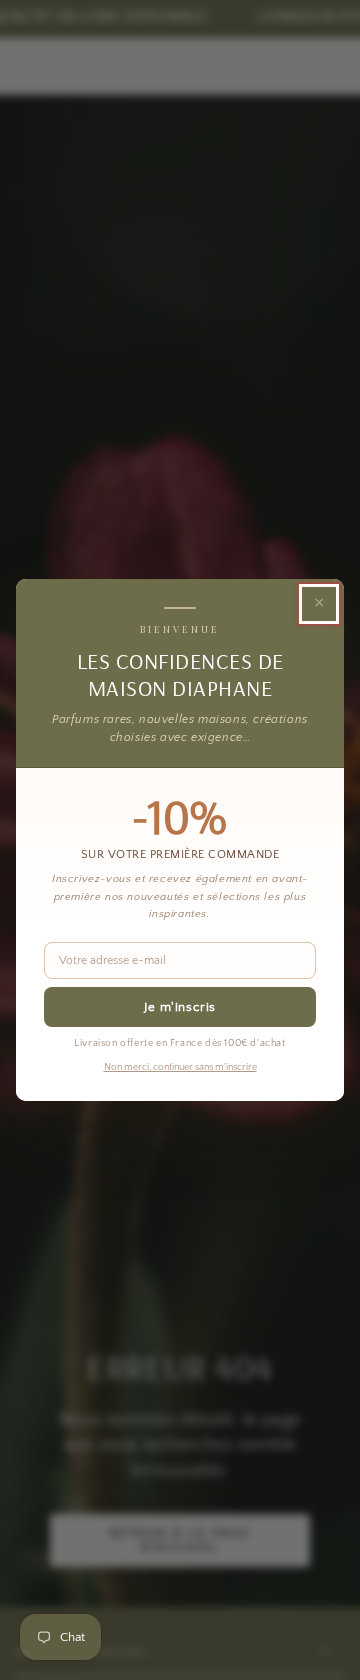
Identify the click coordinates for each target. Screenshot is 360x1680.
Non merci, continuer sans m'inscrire (180, 1067)
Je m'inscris (180, 1007)
